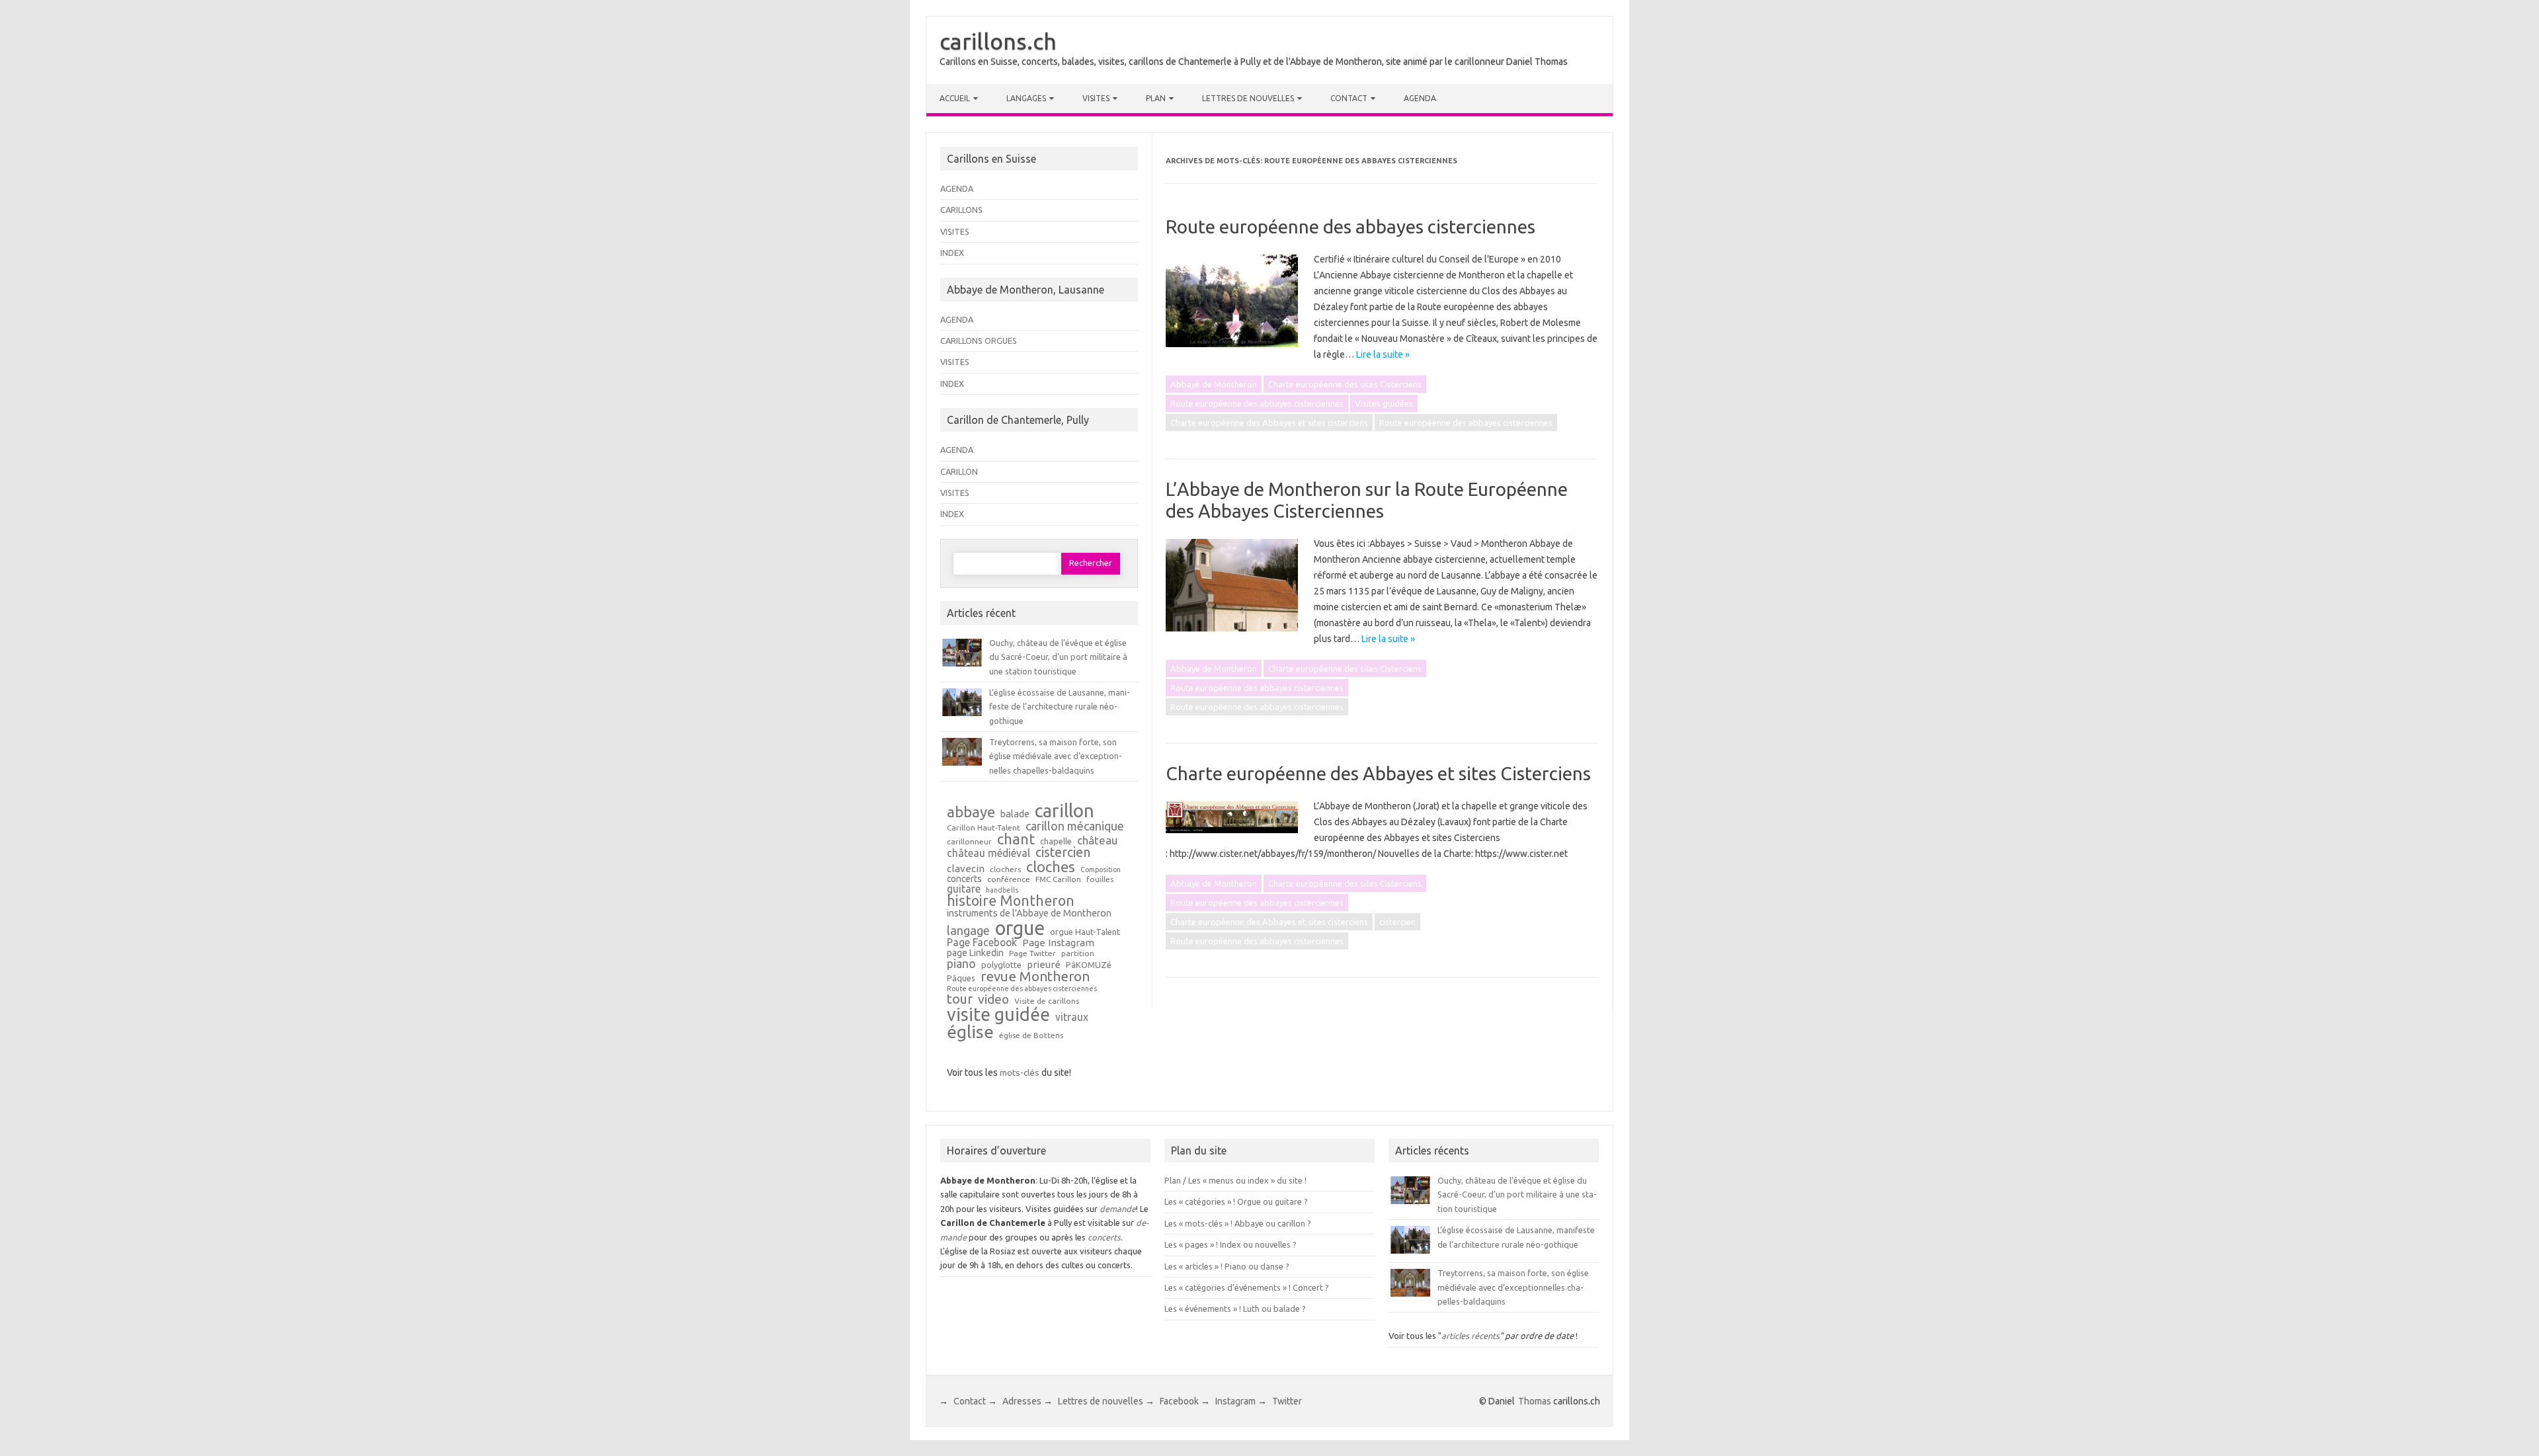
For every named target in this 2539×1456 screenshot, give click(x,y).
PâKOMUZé (1089, 965)
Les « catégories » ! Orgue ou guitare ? (1236, 1201)
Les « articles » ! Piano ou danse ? (1227, 1266)
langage (968, 930)
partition (1078, 953)
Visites (1096, 98)
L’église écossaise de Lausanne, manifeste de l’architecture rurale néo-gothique (1060, 707)
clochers (1005, 870)
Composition (1101, 870)
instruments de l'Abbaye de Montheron (1029, 913)
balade (1015, 814)
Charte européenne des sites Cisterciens (1345, 384)
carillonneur (969, 842)
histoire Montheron (1011, 901)
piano (961, 963)
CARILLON (959, 471)
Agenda (1420, 98)
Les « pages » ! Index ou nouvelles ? (1230, 1244)
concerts (964, 879)
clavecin (966, 869)
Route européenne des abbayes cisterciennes (1350, 226)
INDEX (952, 253)
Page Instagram (1058, 943)
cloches (1051, 867)
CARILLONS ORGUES (979, 341)
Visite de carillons (1047, 1001)
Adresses (1022, 1401)
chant (1016, 839)
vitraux (1072, 1018)
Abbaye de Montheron (1214, 384)
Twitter (1287, 1401)
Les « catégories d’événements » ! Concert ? (1247, 1287)
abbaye (971, 812)
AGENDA (957, 188)
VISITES (955, 231)
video (993, 999)
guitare (964, 889)
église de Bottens (1031, 1035)
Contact (1349, 98)
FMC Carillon (1058, 879)
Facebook (1179, 1401)
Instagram (1235, 1401)
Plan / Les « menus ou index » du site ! (1235, 1180)
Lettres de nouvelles (1248, 98)
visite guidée (998, 1015)
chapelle (1056, 841)
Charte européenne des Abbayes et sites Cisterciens (1378, 773)
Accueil (955, 98)
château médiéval (988, 854)
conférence (1009, 879)
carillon (1065, 810)
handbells (1002, 890)
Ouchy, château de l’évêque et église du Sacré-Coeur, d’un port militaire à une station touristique (1058, 657)
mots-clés (1020, 1072)
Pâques (961, 978)
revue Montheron (1035, 977)
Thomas (1535, 1401)
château (1097, 841)
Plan (1156, 98)
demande (1118, 1209)
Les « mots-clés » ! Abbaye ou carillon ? (1238, 1223)
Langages (1026, 98)
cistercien (1397, 922)
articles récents (1471, 1336)
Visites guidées (1384, 403)
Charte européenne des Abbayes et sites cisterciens (1269, 423)
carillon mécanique (1075, 826)
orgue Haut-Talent (1085, 932)
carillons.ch (998, 41)
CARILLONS (961, 210)
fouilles (1100, 879)
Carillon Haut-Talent (984, 828)
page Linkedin (975, 953)
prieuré (1044, 964)
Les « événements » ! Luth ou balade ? (1235, 1309)
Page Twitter (1032, 953)
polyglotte (1001, 965)
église (970, 1032)
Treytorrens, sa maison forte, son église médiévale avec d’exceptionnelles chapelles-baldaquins (1056, 756)
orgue (1020, 928)
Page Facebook (982, 943)
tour (960, 999)
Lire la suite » (1383, 354)
